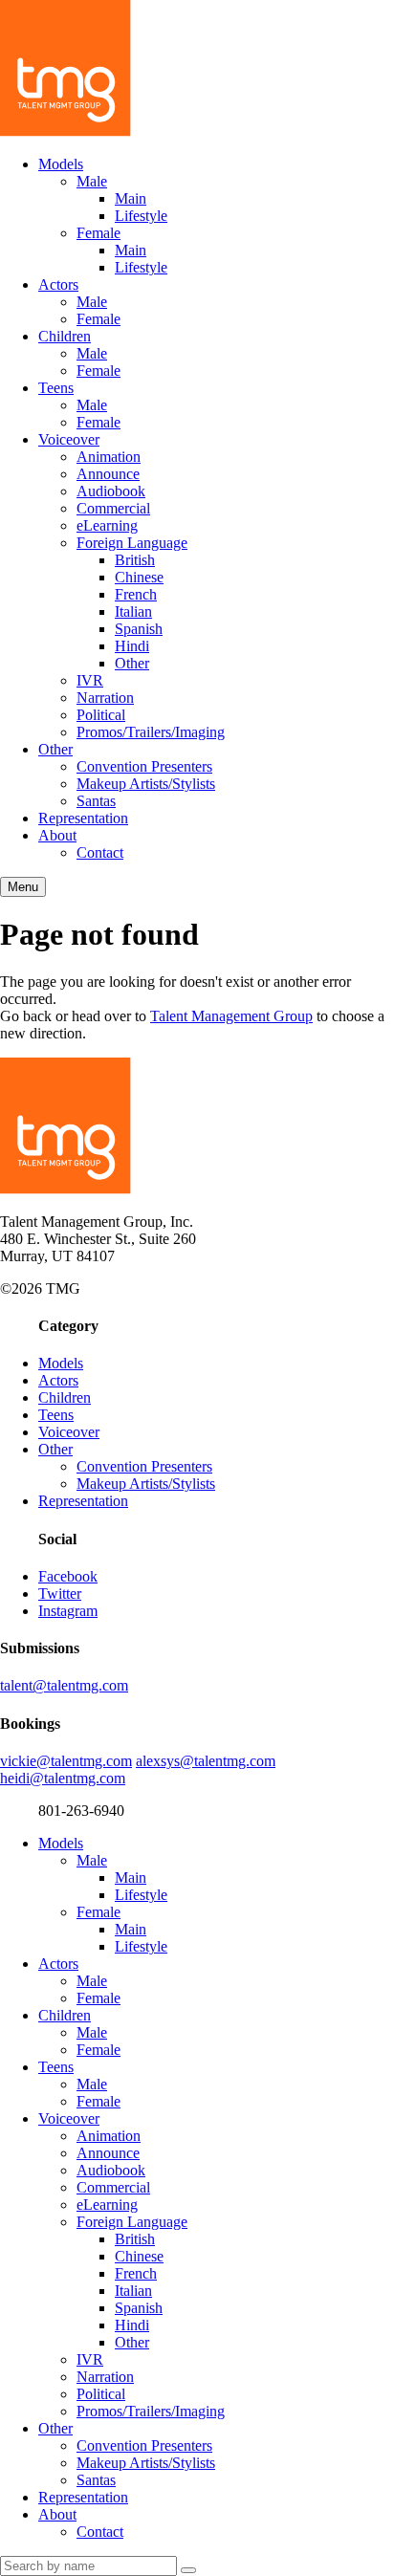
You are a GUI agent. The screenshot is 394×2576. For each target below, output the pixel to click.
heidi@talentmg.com (63, 1778)
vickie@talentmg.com (66, 1761)
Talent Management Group (231, 1016)
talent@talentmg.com (64, 1685)
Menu (23, 887)
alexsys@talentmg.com (206, 1761)
